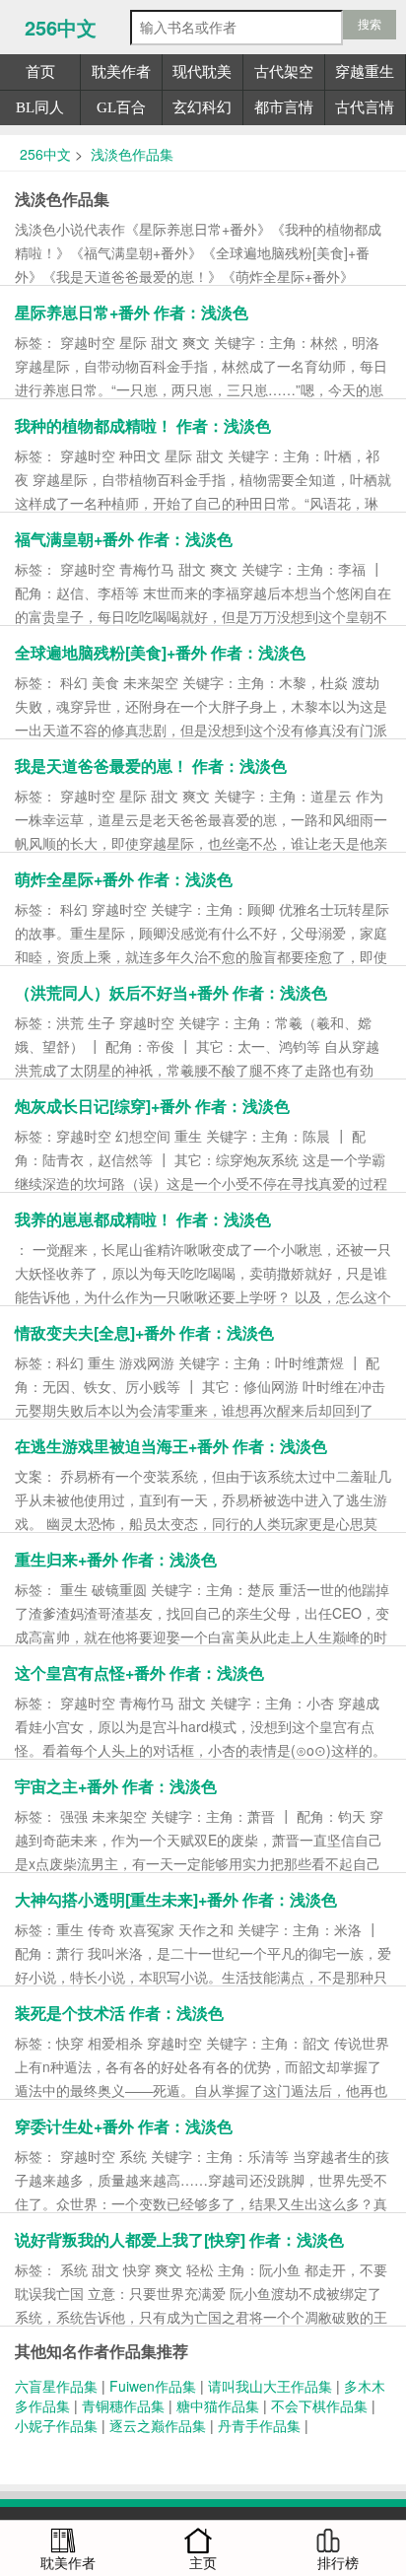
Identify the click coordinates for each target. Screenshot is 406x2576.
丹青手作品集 (259, 2425)
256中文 (61, 27)
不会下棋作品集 (319, 2405)
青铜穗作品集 (123, 2405)
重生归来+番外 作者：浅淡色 (116, 1559)
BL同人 (40, 107)
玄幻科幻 (202, 107)
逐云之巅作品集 (158, 2425)
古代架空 (284, 72)
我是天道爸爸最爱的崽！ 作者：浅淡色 (151, 766)
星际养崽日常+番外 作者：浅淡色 (132, 312)
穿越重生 (365, 72)
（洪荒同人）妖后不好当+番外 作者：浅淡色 (171, 992)
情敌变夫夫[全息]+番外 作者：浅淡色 (144, 1332)
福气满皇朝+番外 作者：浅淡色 (124, 539)
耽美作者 (121, 72)
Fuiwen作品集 (153, 2386)
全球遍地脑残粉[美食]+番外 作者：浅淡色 (160, 652)
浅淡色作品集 (130, 154)
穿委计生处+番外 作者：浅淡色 (124, 2126)
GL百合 (121, 107)
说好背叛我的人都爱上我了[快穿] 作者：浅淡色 (179, 2239)
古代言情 (365, 107)
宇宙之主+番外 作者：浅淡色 (116, 1786)
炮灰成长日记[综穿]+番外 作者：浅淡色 (152, 1106)
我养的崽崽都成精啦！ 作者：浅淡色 (143, 1219)
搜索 (370, 25)
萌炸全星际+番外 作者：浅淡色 (124, 879)
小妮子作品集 (56, 2425)
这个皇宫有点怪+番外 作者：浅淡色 (139, 1672)
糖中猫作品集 (218, 2405)
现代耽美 (202, 72)
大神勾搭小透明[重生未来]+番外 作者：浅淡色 (176, 1899)
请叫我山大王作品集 (270, 2386)
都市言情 (284, 107)
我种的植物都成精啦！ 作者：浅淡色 (143, 425)
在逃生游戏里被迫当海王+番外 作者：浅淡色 (171, 1446)
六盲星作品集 (56, 2386)
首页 (40, 72)
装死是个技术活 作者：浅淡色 (119, 2013)
